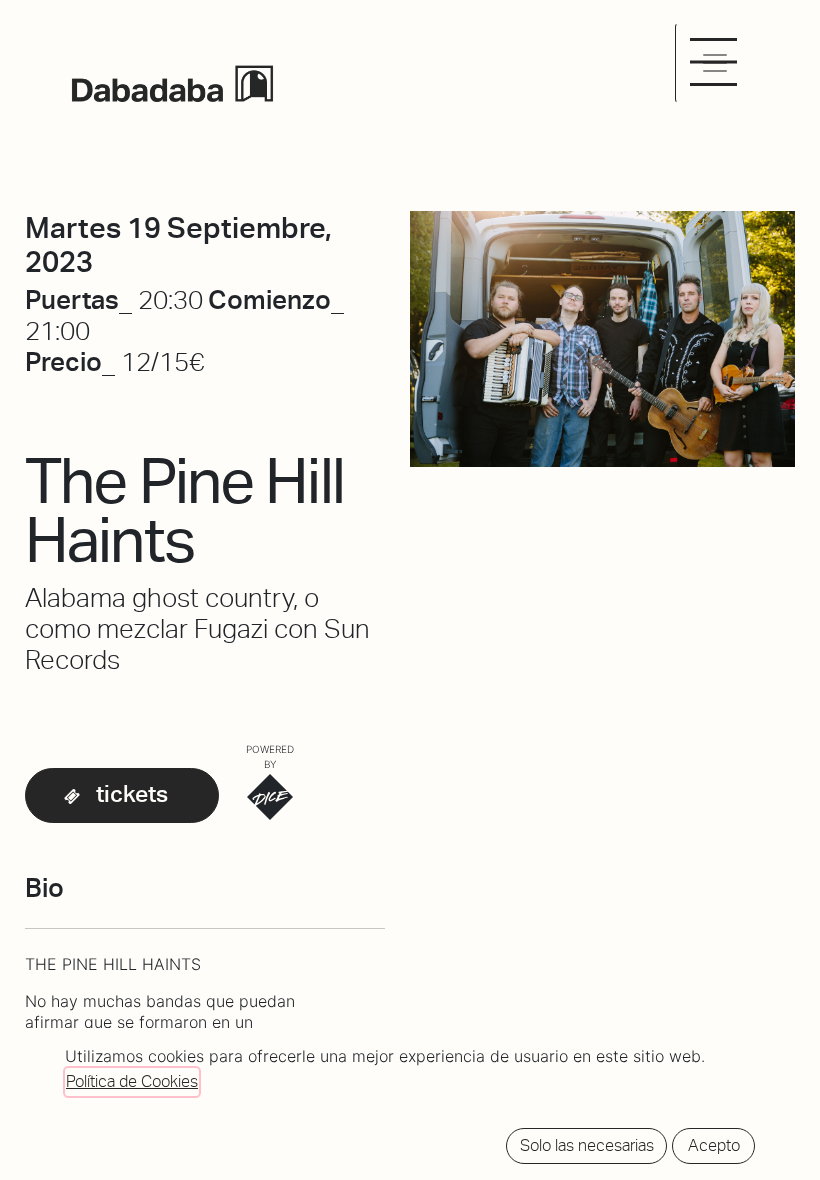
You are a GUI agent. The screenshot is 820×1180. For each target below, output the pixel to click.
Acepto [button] (714, 1145)
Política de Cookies (132, 1081)
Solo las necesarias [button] (587, 1145)
